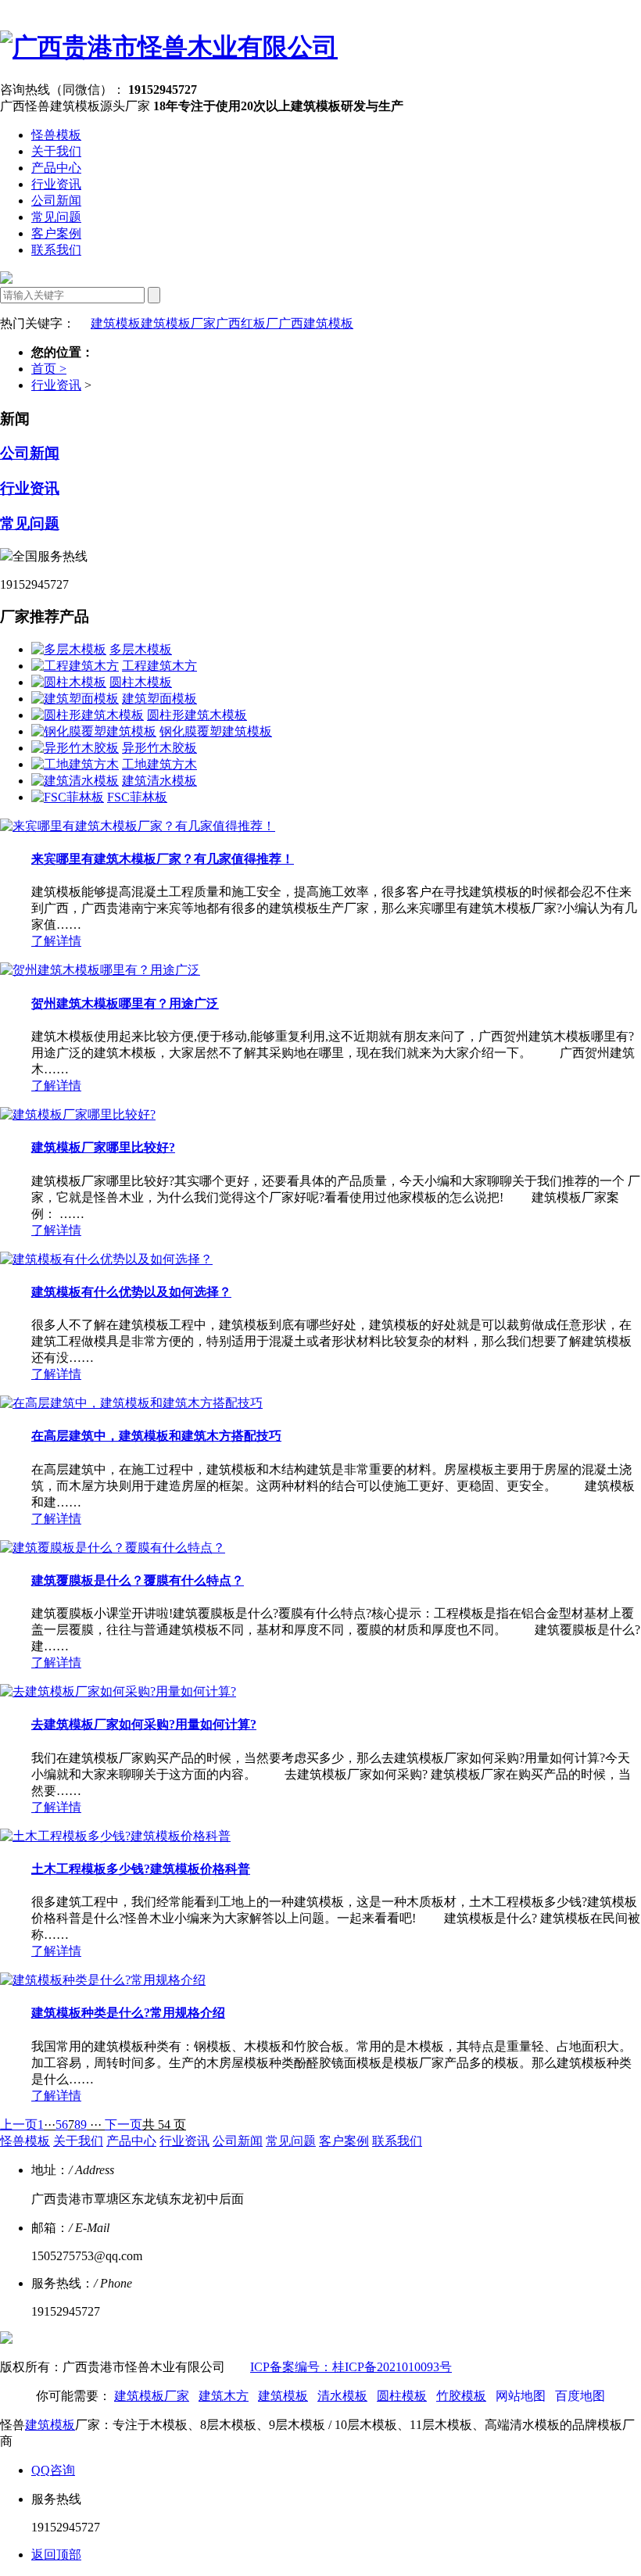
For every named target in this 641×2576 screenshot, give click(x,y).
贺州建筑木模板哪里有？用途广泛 (125, 1003)
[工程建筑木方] (75, 666)
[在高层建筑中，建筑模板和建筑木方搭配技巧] (131, 1403)
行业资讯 (56, 184)
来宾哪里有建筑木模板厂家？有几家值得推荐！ (163, 859)
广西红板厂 (247, 323)
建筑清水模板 (159, 781)
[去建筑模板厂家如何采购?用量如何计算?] (118, 1691)
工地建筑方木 (159, 764)
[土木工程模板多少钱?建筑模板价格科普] (115, 1836)
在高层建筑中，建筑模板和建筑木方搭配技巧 (156, 1436)
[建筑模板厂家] (169, 47)
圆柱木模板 (141, 682)
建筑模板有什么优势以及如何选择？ (131, 1292)
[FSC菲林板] (68, 797)
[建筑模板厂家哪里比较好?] (78, 1114)
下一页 (124, 2125)
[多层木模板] (69, 649)
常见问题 (56, 217)
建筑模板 (116, 323)
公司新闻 (56, 201)
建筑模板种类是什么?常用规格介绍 (128, 2013)
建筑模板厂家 (178, 323)
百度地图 (580, 2396)
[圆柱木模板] (69, 682)
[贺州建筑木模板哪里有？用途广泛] (100, 970)
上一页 (19, 2125)
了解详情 (56, 941)
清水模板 (342, 2396)
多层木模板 (141, 649)
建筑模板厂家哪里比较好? (103, 1147)
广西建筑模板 (316, 323)
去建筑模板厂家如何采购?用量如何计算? (144, 1724)
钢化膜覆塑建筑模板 (216, 731)
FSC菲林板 (137, 797)
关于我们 (56, 151)
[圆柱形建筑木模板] (88, 715)
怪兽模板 (56, 135)
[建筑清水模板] (75, 781)
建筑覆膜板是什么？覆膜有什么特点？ (138, 1580)
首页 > (49, 369)
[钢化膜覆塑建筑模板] (94, 731)
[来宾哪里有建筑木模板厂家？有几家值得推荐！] (138, 826)
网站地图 (521, 2396)
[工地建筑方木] (75, 764)
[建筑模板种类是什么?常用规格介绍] (103, 1980)
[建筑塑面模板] (75, 699)
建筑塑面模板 (159, 699)
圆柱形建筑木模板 (197, 715)
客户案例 (56, 233)
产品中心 (56, 168)
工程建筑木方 (159, 666)
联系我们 (56, 250)
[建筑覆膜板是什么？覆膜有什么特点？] (113, 1548)
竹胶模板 (461, 2396)
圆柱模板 (402, 2396)
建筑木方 (224, 2396)
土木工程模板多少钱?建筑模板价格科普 (141, 1869)
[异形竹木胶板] (75, 748)
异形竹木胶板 (159, 748)
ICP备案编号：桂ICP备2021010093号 (351, 2367)
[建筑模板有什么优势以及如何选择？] (106, 1259)
